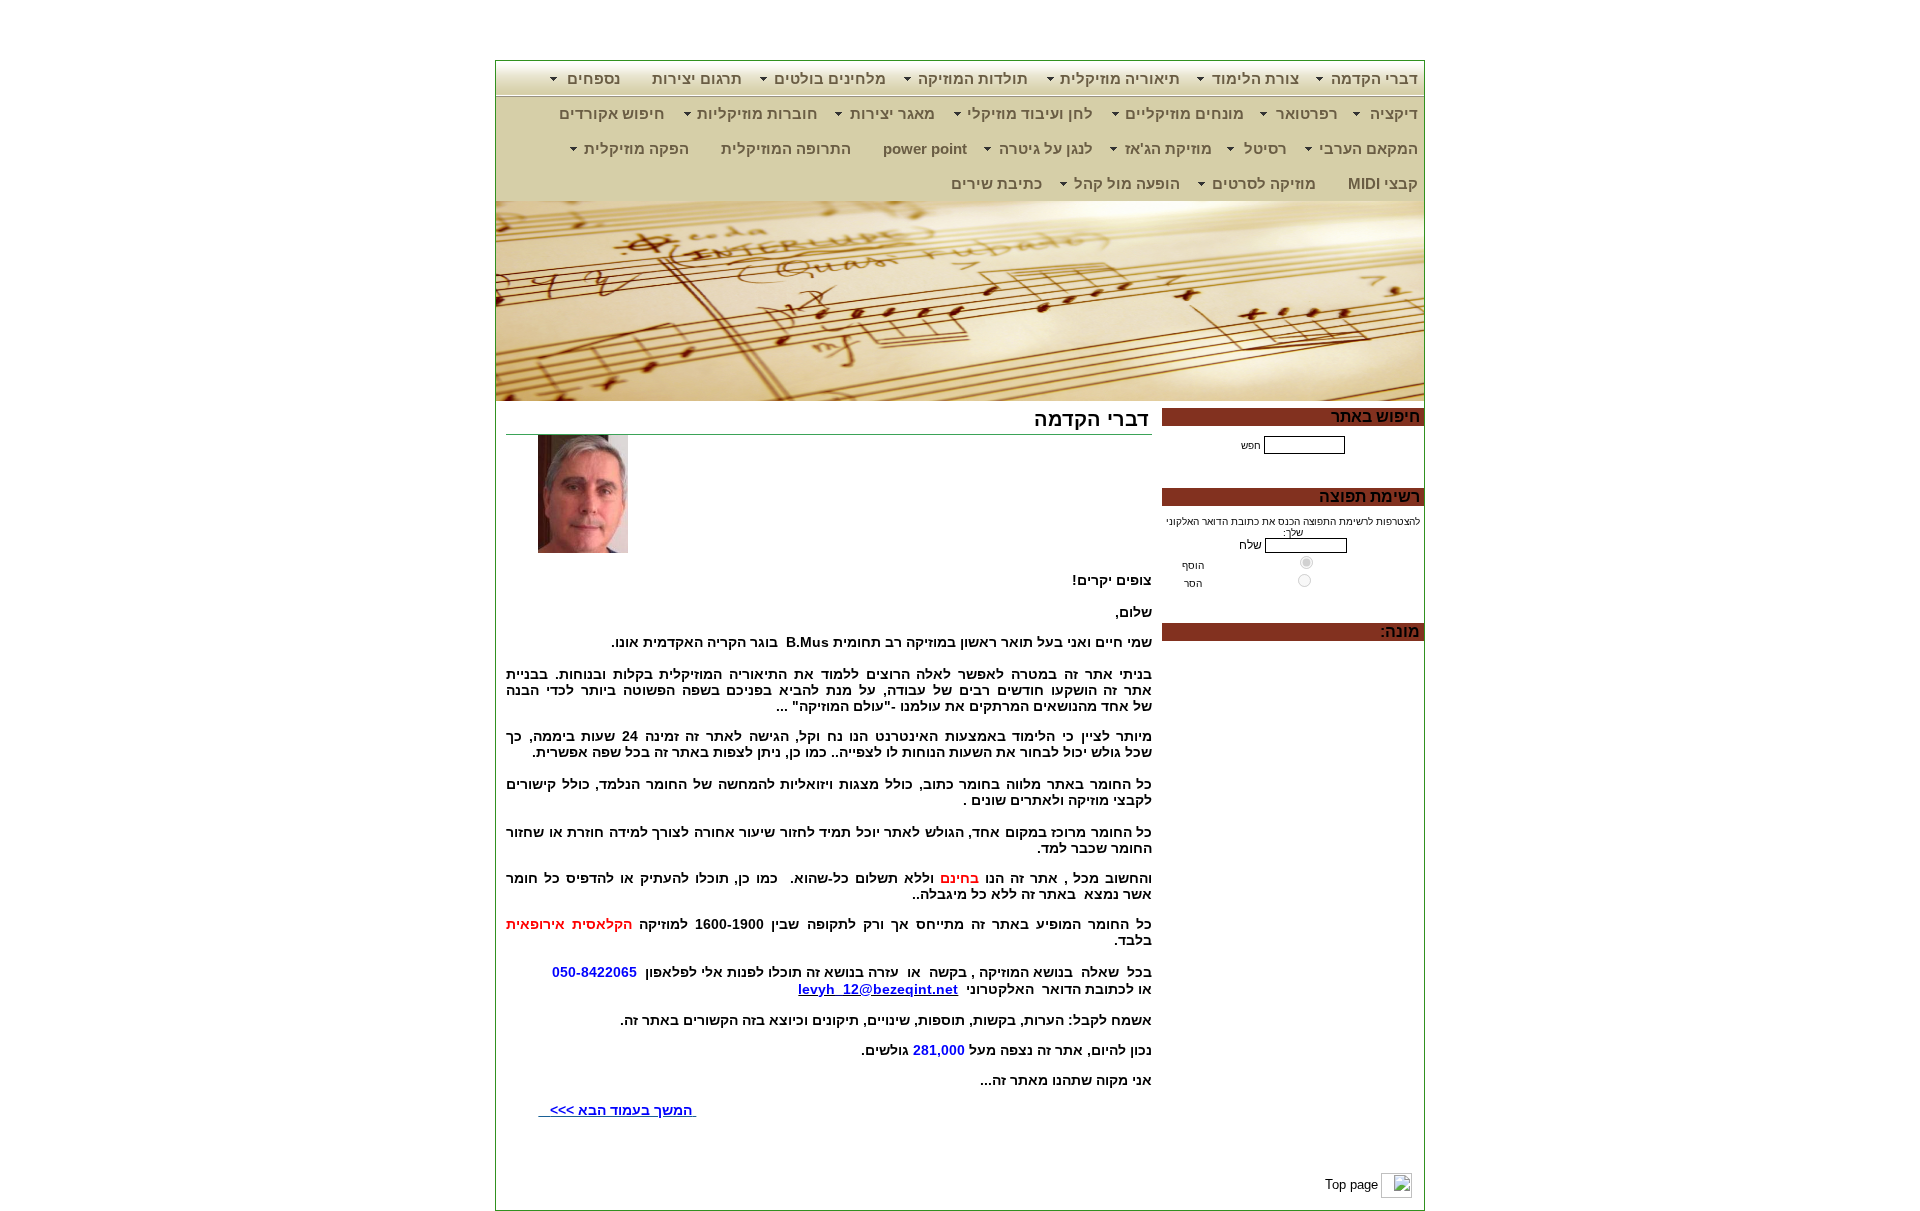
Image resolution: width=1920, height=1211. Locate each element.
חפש (1251, 445)
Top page (1351, 1184)
